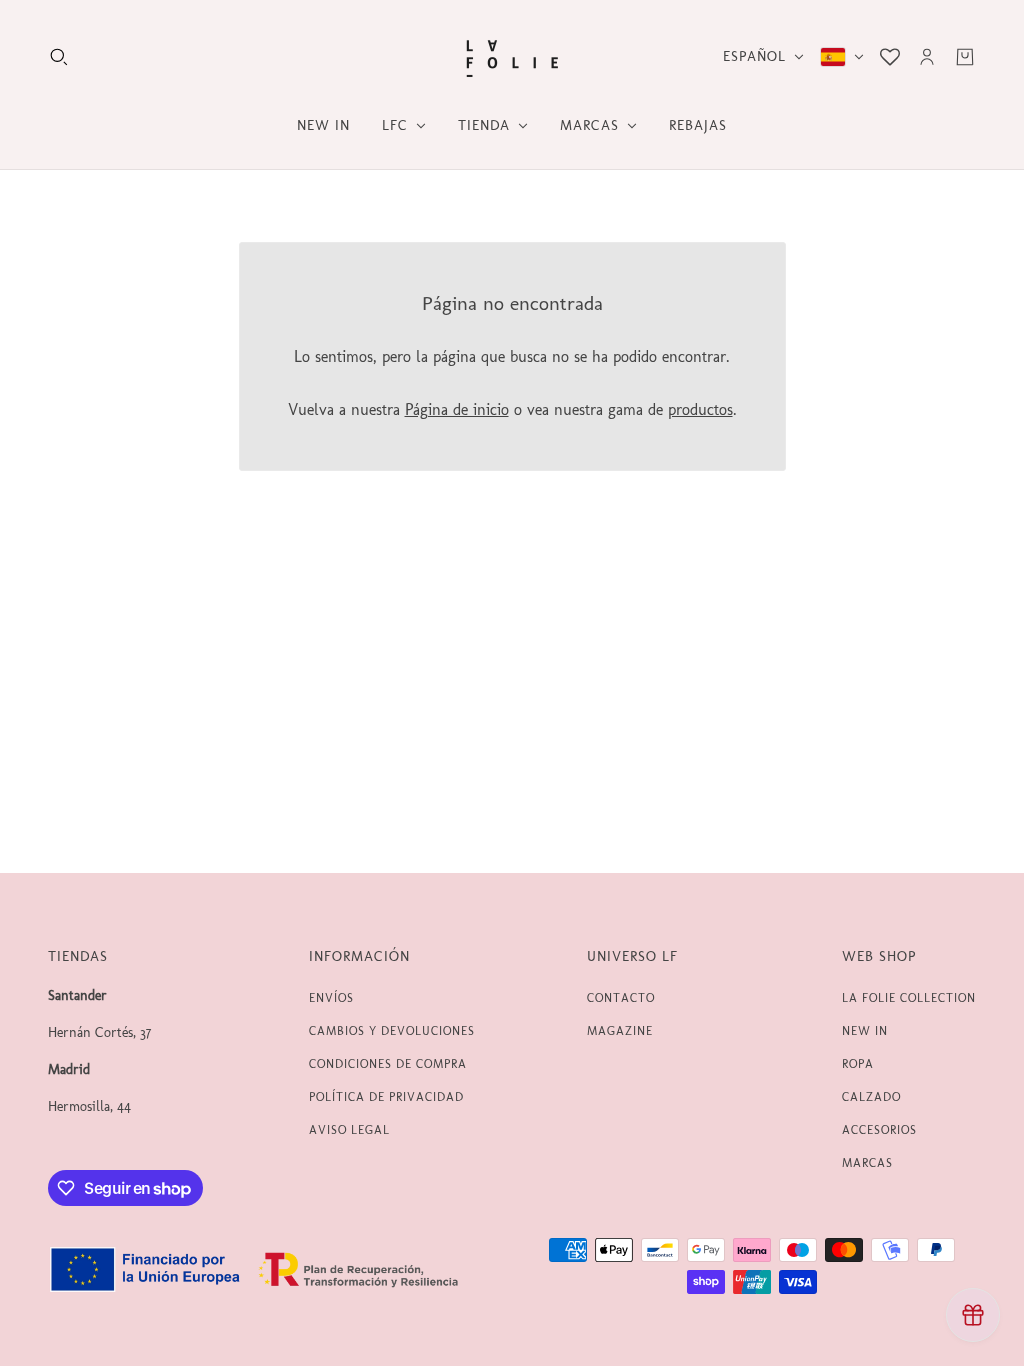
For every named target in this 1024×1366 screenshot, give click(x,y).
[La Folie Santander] (512, 57)
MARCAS (867, 1163)
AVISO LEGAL (349, 1130)
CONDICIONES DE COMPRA (388, 1064)
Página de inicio (457, 409)
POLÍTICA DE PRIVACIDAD (386, 1097)
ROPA (858, 1064)
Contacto (621, 998)
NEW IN (865, 1031)
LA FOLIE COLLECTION (909, 998)
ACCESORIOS (879, 1130)
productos (700, 409)
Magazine (620, 1031)
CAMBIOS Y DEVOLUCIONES (392, 1031)
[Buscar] (59, 57)
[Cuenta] (927, 57)
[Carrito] (965, 57)
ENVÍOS (331, 998)
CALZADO (871, 1097)
